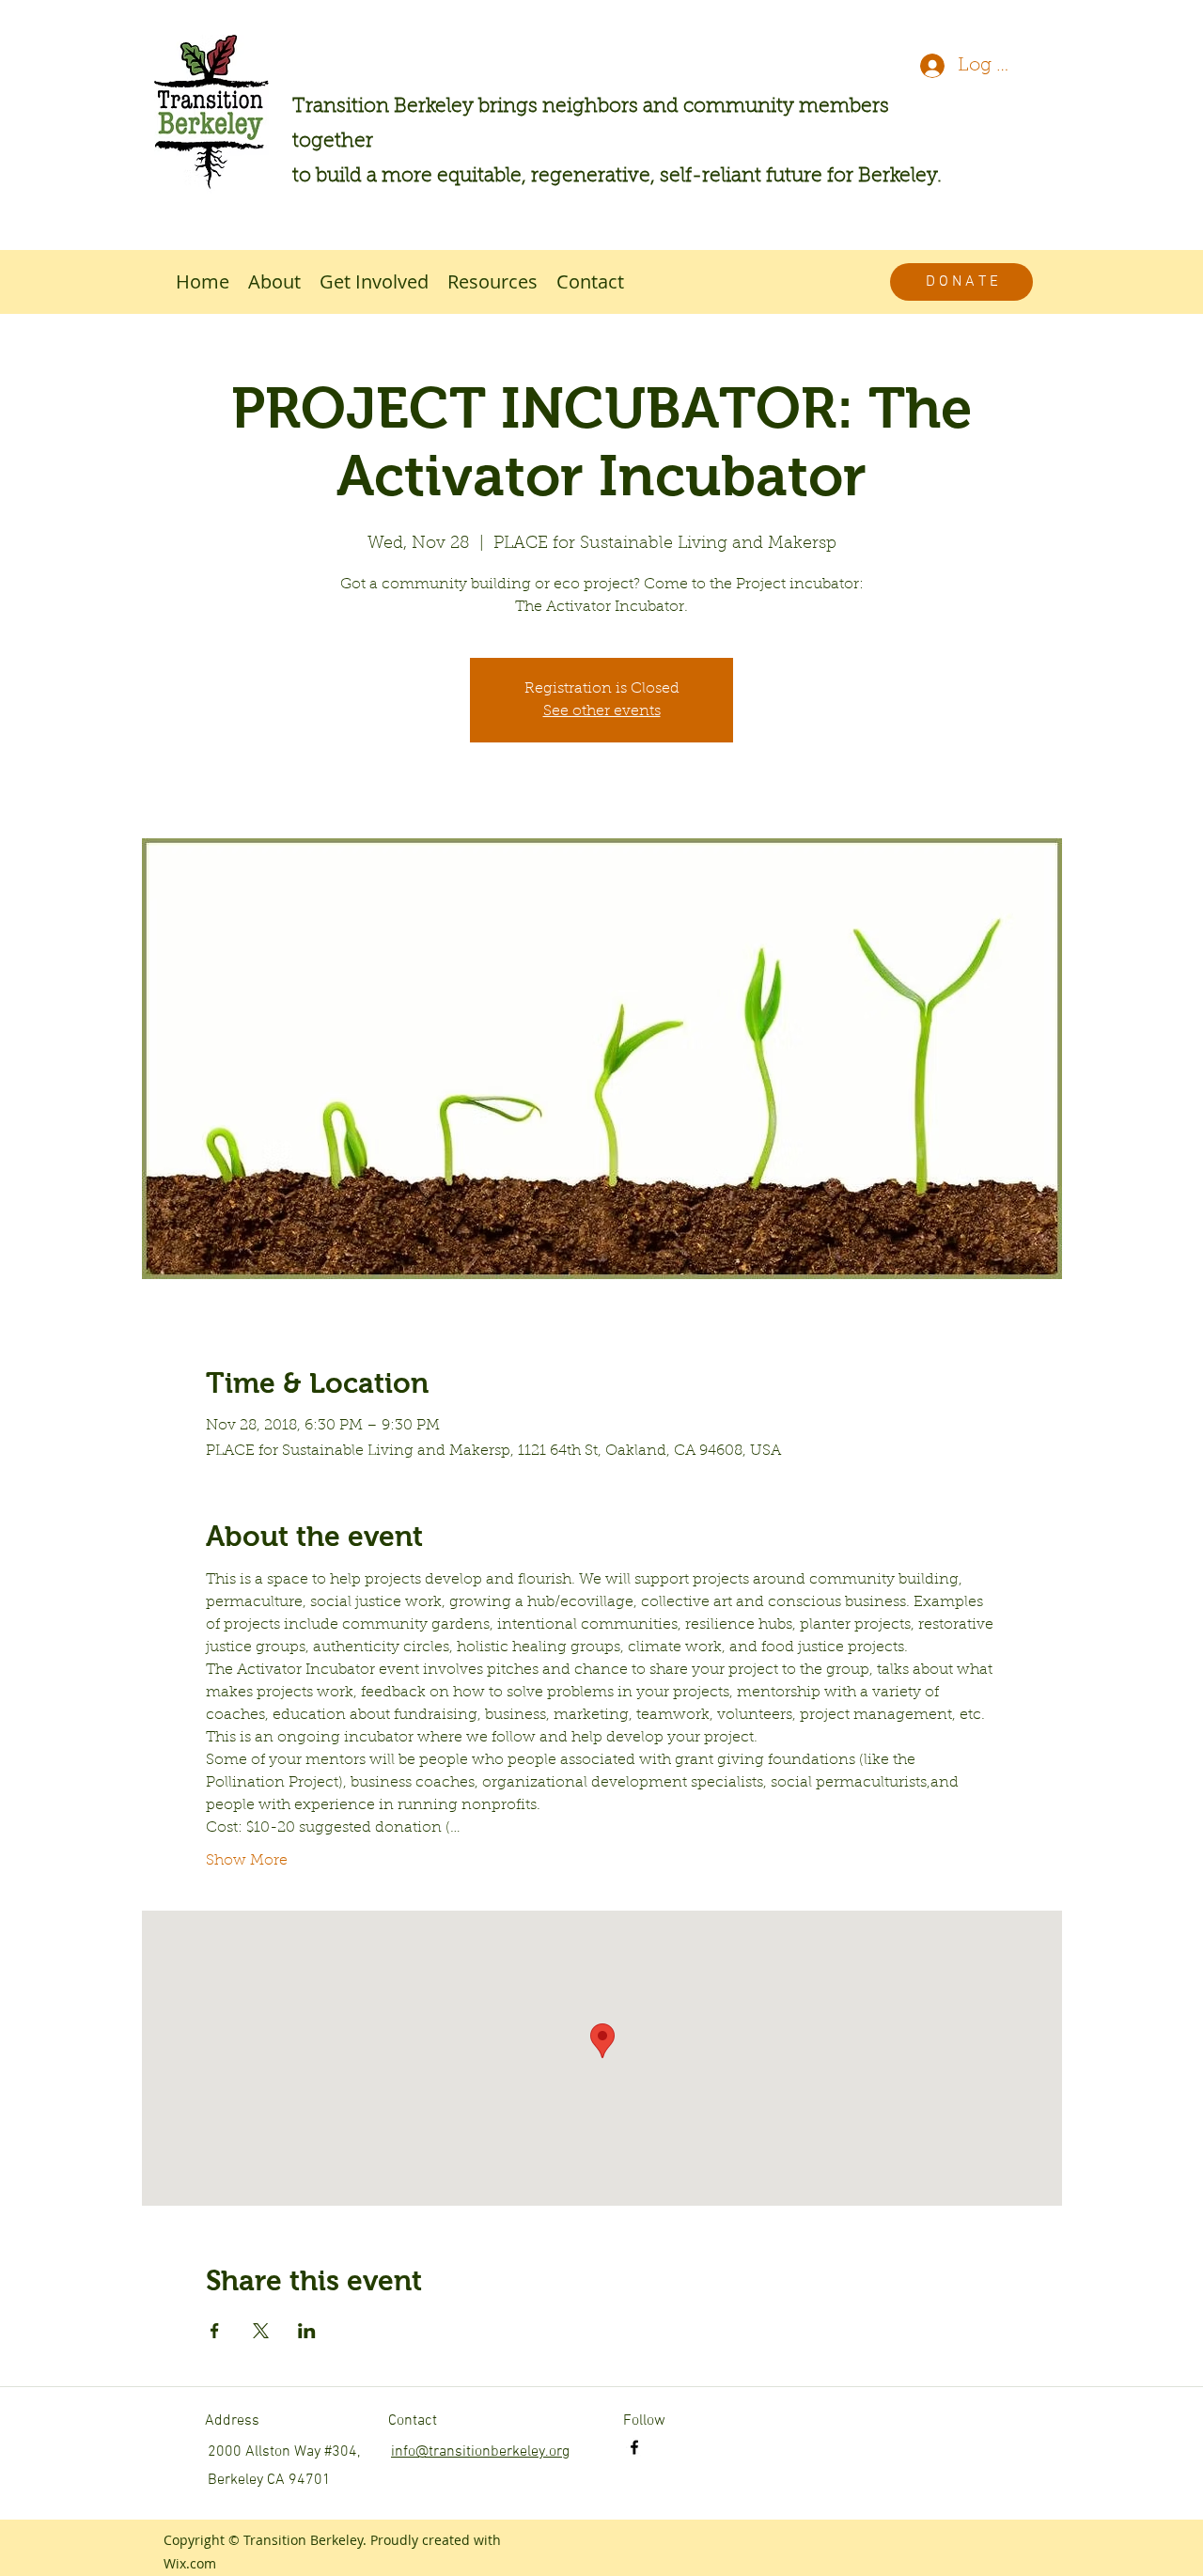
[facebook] (634, 2447)
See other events (602, 711)
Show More (247, 1861)
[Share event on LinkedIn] (307, 2331)
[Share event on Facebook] (215, 2331)
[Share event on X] (261, 2331)
